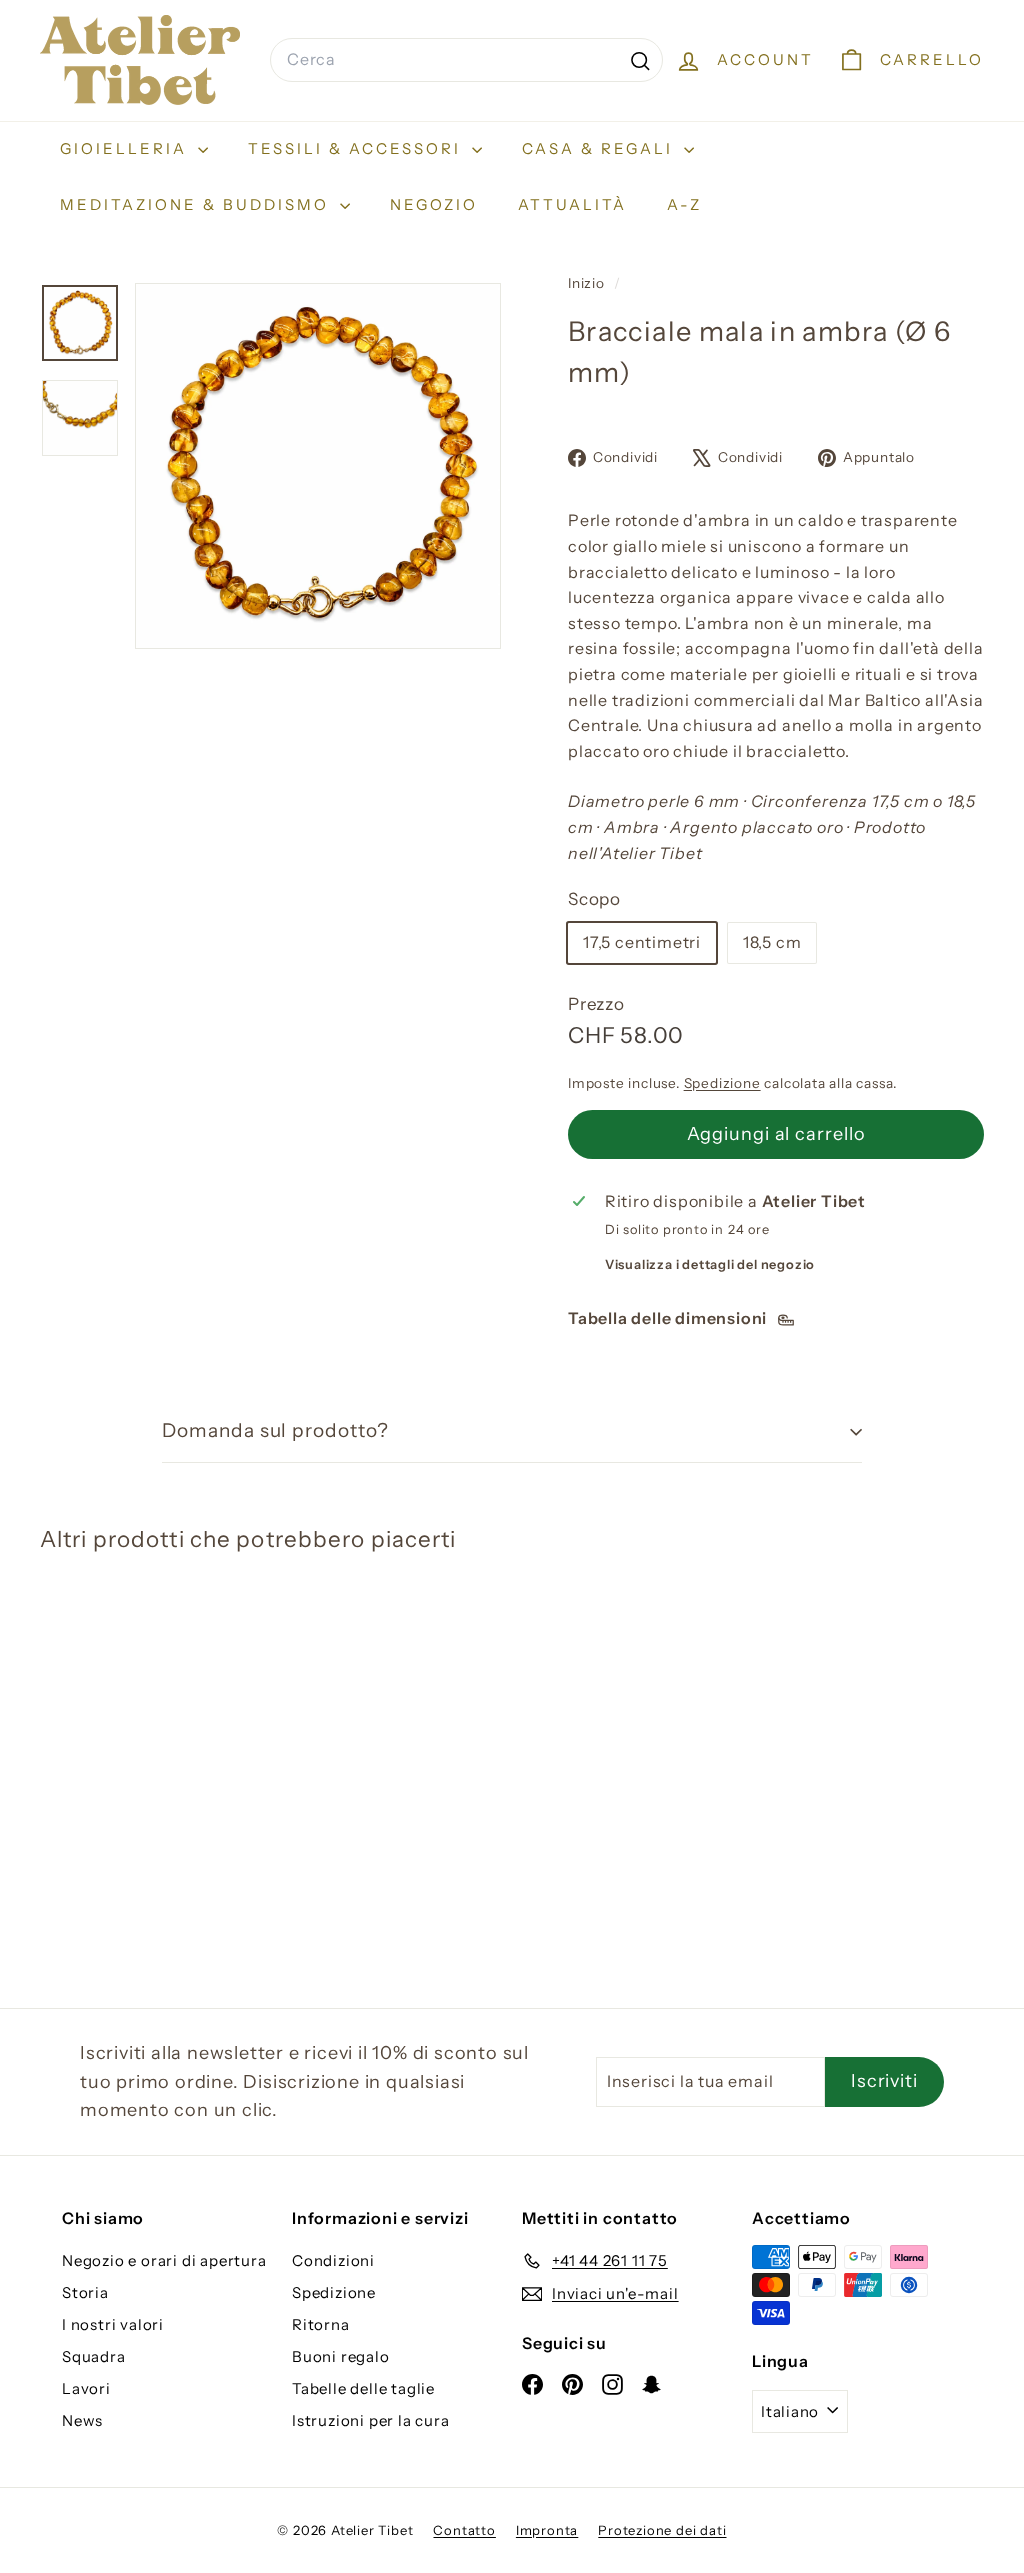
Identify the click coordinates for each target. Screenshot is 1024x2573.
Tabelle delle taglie (363, 2388)
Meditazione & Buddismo (197, 204)
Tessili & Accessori (357, 148)
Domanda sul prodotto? (275, 1430)
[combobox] (466, 60)
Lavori (86, 2388)
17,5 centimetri (642, 942)
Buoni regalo (341, 2356)
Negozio (434, 204)
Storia (85, 2292)
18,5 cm (772, 942)
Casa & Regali (600, 148)
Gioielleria (126, 148)
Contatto (464, 2530)
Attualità (572, 204)
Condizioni (333, 2260)
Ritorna (321, 2324)
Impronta (547, 2530)
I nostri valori (113, 2324)
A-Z (684, 204)
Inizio (588, 283)
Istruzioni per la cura (371, 2420)
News (82, 2420)
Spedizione (722, 1083)
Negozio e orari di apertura (164, 2260)
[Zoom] (318, 466)
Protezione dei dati (662, 2530)
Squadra (94, 2356)
